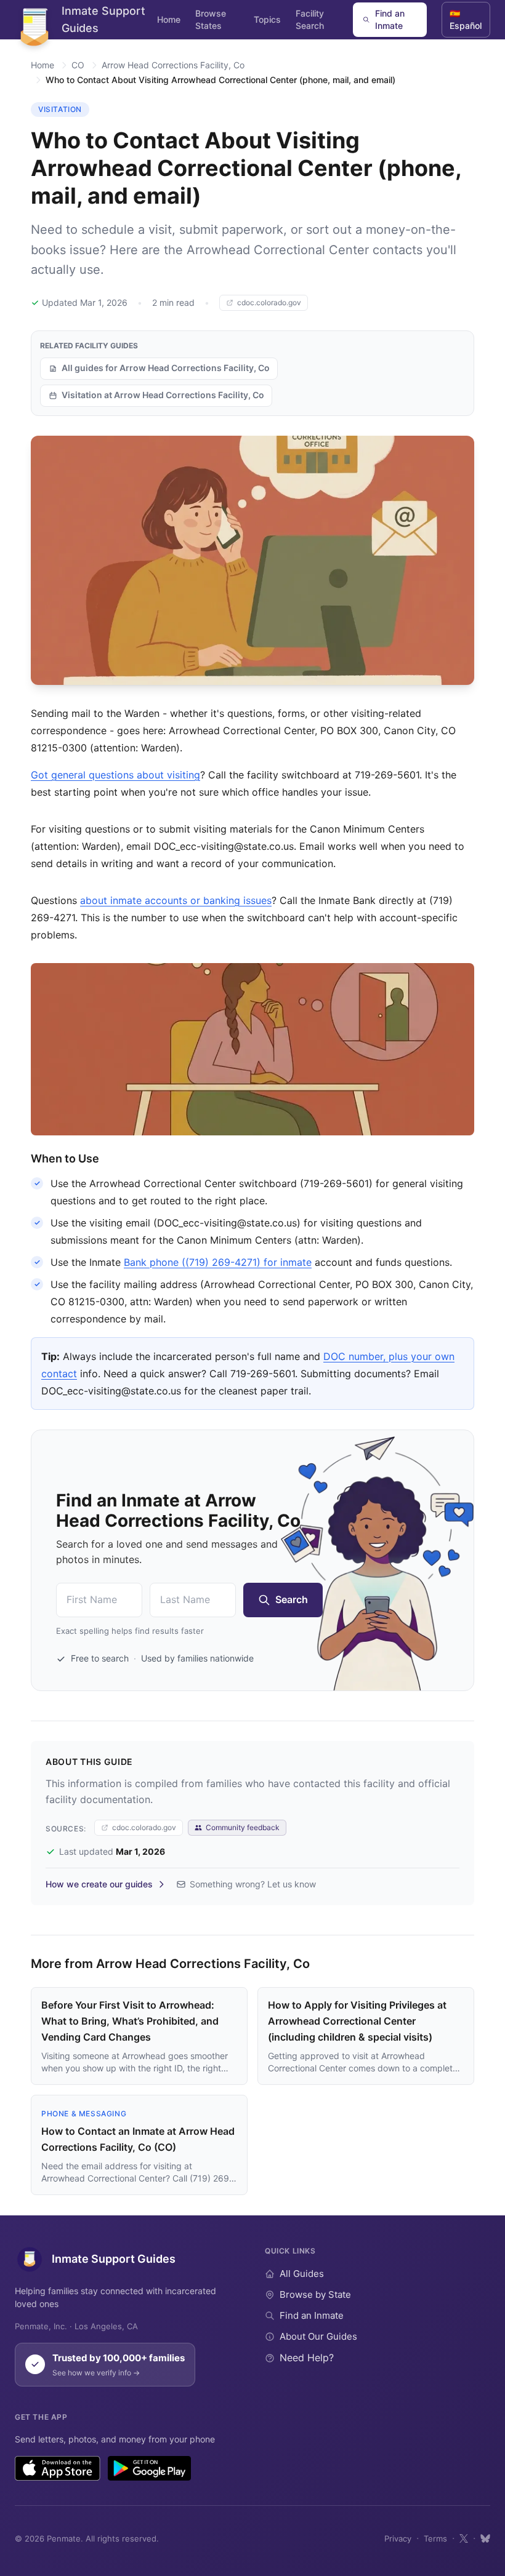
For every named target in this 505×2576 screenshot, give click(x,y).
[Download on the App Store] (58, 2468)
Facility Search (310, 19)
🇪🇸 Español (466, 19)
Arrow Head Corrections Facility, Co (173, 65)
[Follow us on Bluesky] (485, 2538)
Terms (435, 2538)
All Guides (302, 2274)
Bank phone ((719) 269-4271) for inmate (218, 1262)
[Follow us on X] (464, 2538)
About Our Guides (318, 2336)
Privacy (398, 2538)
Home (169, 19)
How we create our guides (99, 1884)
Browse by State (315, 2294)
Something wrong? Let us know (253, 1884)
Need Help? (307, 2358)
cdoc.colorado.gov (269, 302)
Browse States (211, 19)
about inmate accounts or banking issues (176, 900)
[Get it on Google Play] (149, 2468)
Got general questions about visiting (115, 775)
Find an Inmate (390, 19)
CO (78, 65)
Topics (267, 19)
